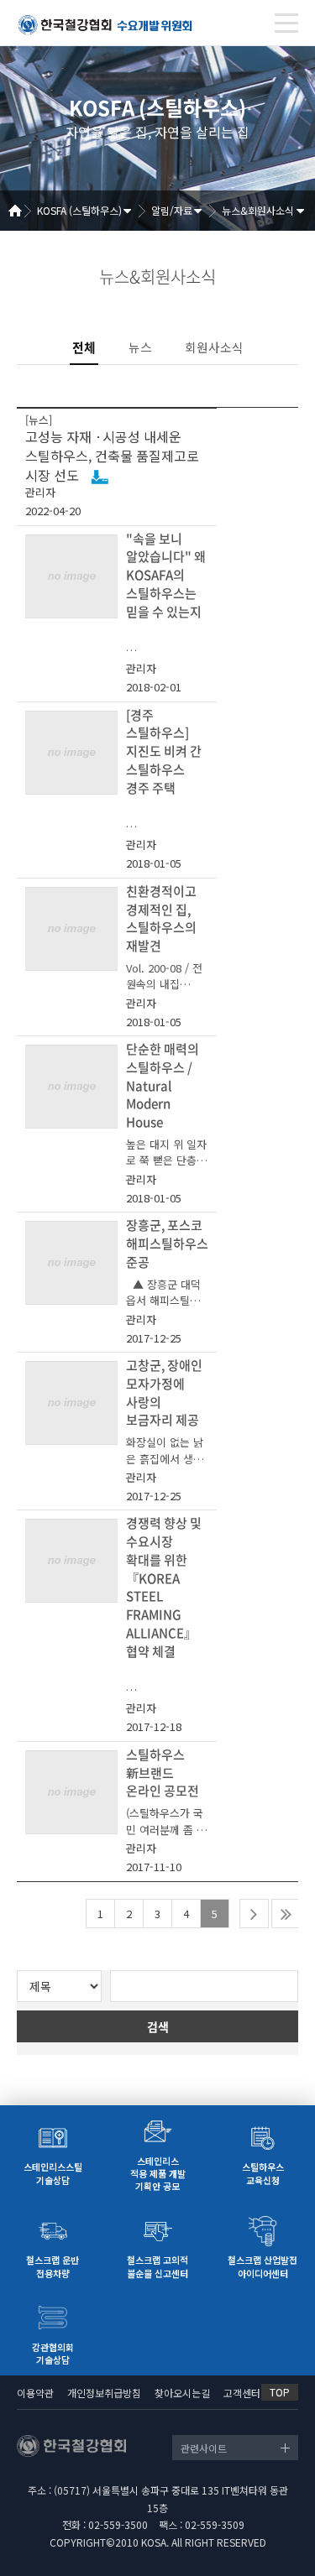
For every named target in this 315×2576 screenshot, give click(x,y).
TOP (280, 2392)
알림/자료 (172, 210)
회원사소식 (214, 347)
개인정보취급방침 (104, 2393)
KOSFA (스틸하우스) (79, 210)
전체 (84, 347)
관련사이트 (204, 2448)
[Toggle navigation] (286, 23)
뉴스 (140, 347)
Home (21, 211)
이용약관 (35, 2393)
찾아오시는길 (182, 2393)
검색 (158, 2026)
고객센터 (242, 2393)
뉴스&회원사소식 (258, 210)
